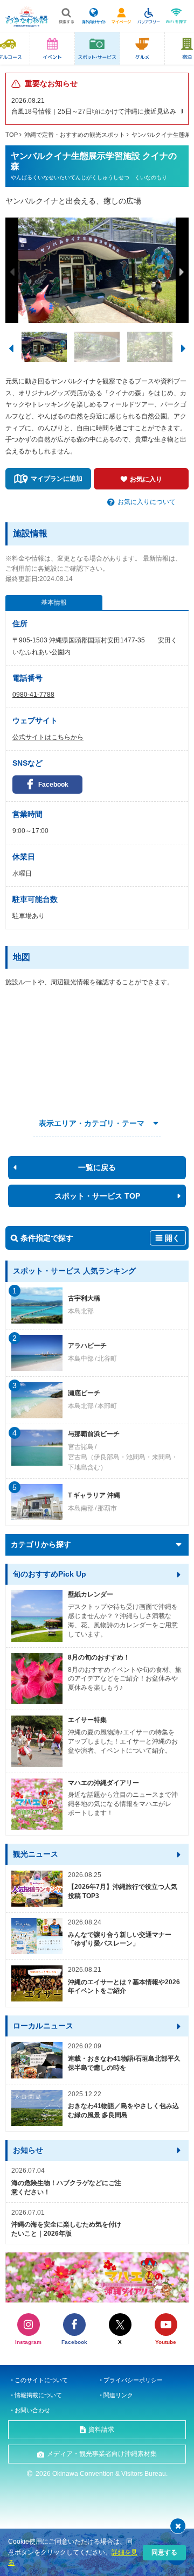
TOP (12, 135)
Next (182, 272)
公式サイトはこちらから (48, 737)
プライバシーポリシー (133, 2380)
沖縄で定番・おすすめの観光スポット (75, 135)
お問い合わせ (32, 2410)
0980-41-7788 (33, 695)
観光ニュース (36, 1854)
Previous (12, 272)
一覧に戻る (97, 1167)
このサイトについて (41, 2380)
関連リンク (118, 2395)
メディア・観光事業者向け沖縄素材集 (102, 2454)
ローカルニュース (43, 2026)
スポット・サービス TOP (97, 1196)
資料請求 (101, 2430)
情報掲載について (38, 2395)
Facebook (53, 785)
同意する (164, 2552)
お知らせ (28, 2150)
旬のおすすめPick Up (50, 1574)
